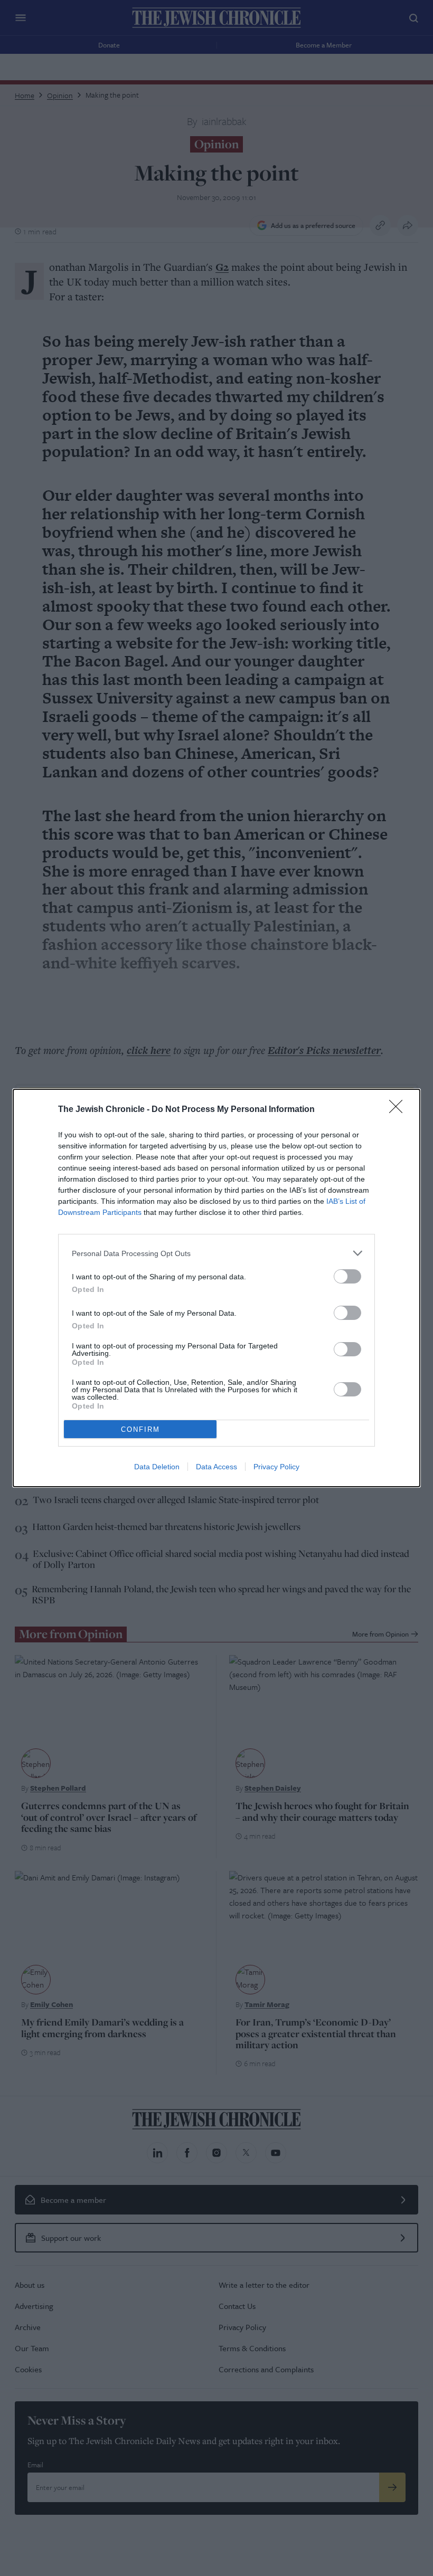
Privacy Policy (276, 1467)
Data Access (216, 1467)
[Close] (399, 1110)
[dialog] (216, 1288)
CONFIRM (140, 1429)
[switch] (347, 1276)
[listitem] (216, 1253)
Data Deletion (157, 1467)
